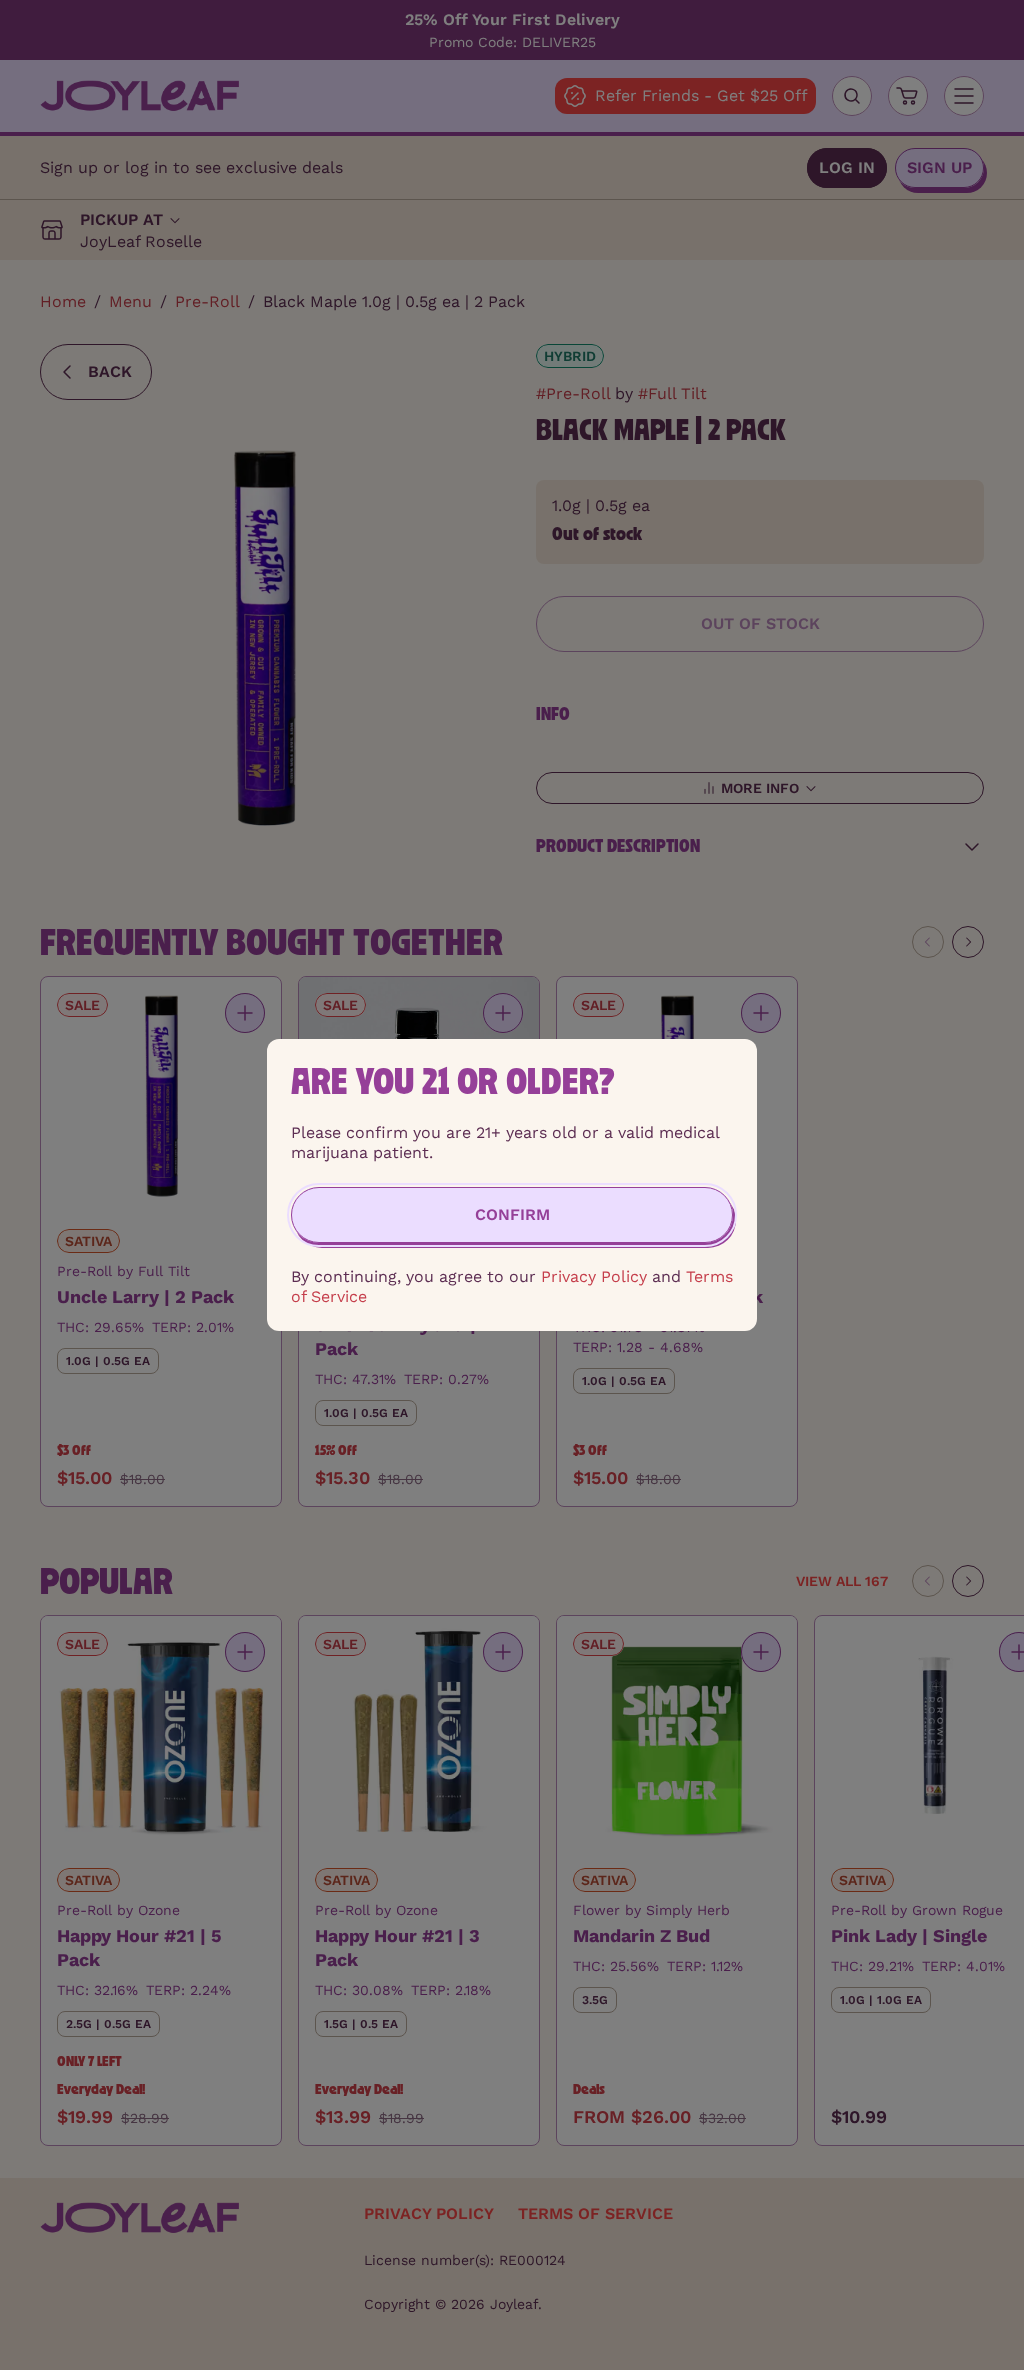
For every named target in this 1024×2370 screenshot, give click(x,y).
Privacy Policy (594, 1276)
